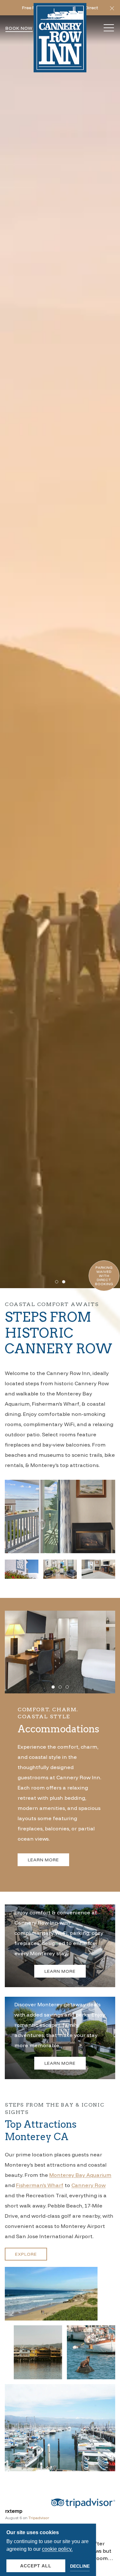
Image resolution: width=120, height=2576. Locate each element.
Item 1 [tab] (58, 1283)
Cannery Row (88, 2185)
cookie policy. (57, 2549)
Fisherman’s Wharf (40, 2185)
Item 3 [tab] (69, 1688)
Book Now (19, 28)
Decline (80, 2566)
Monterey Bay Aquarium (80, 2175)
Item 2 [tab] (65, 1283)
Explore (26, 2254)
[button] (112, 8)
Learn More (43, 1860)
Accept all (36, 2566)
